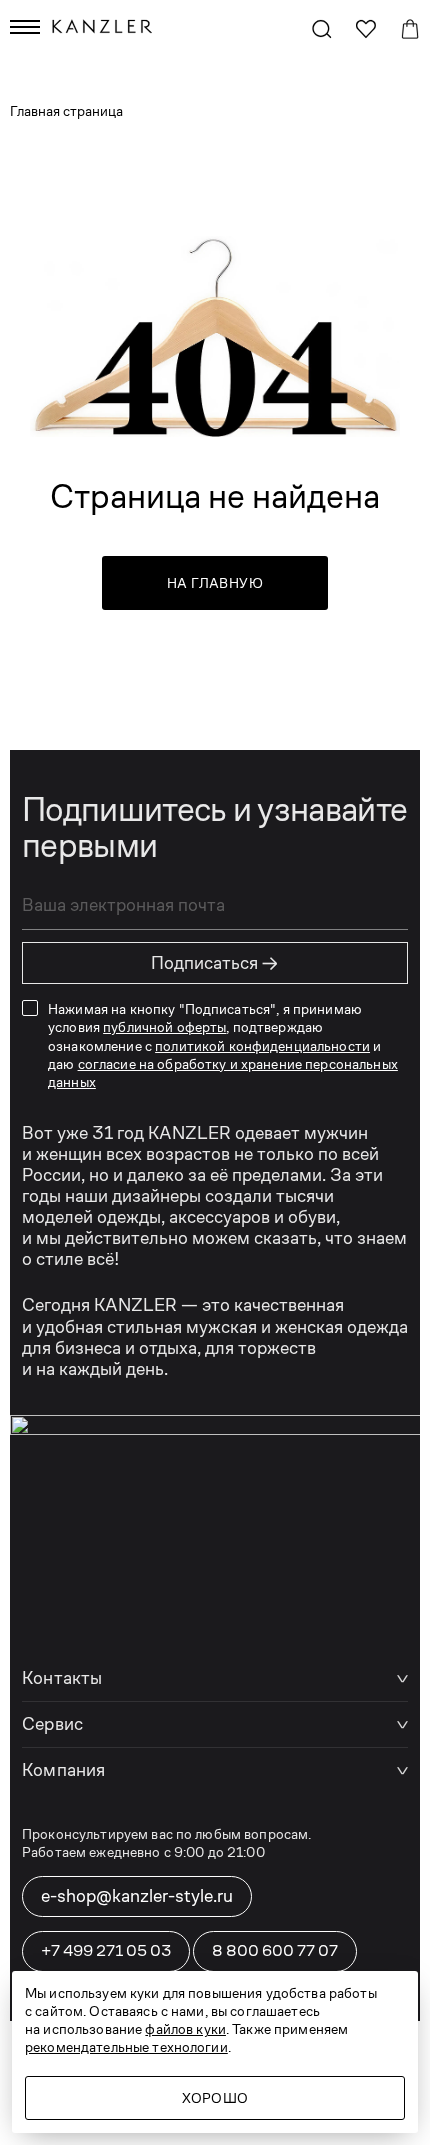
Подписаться (215, 963)
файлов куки (185, 2029)
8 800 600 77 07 (275, 1950)
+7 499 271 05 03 (106, 1950)
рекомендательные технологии (126, 2047)
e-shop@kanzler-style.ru (137, 1896)
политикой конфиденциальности (262, 1046)
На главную (215, 583)
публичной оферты (164, 1027)
